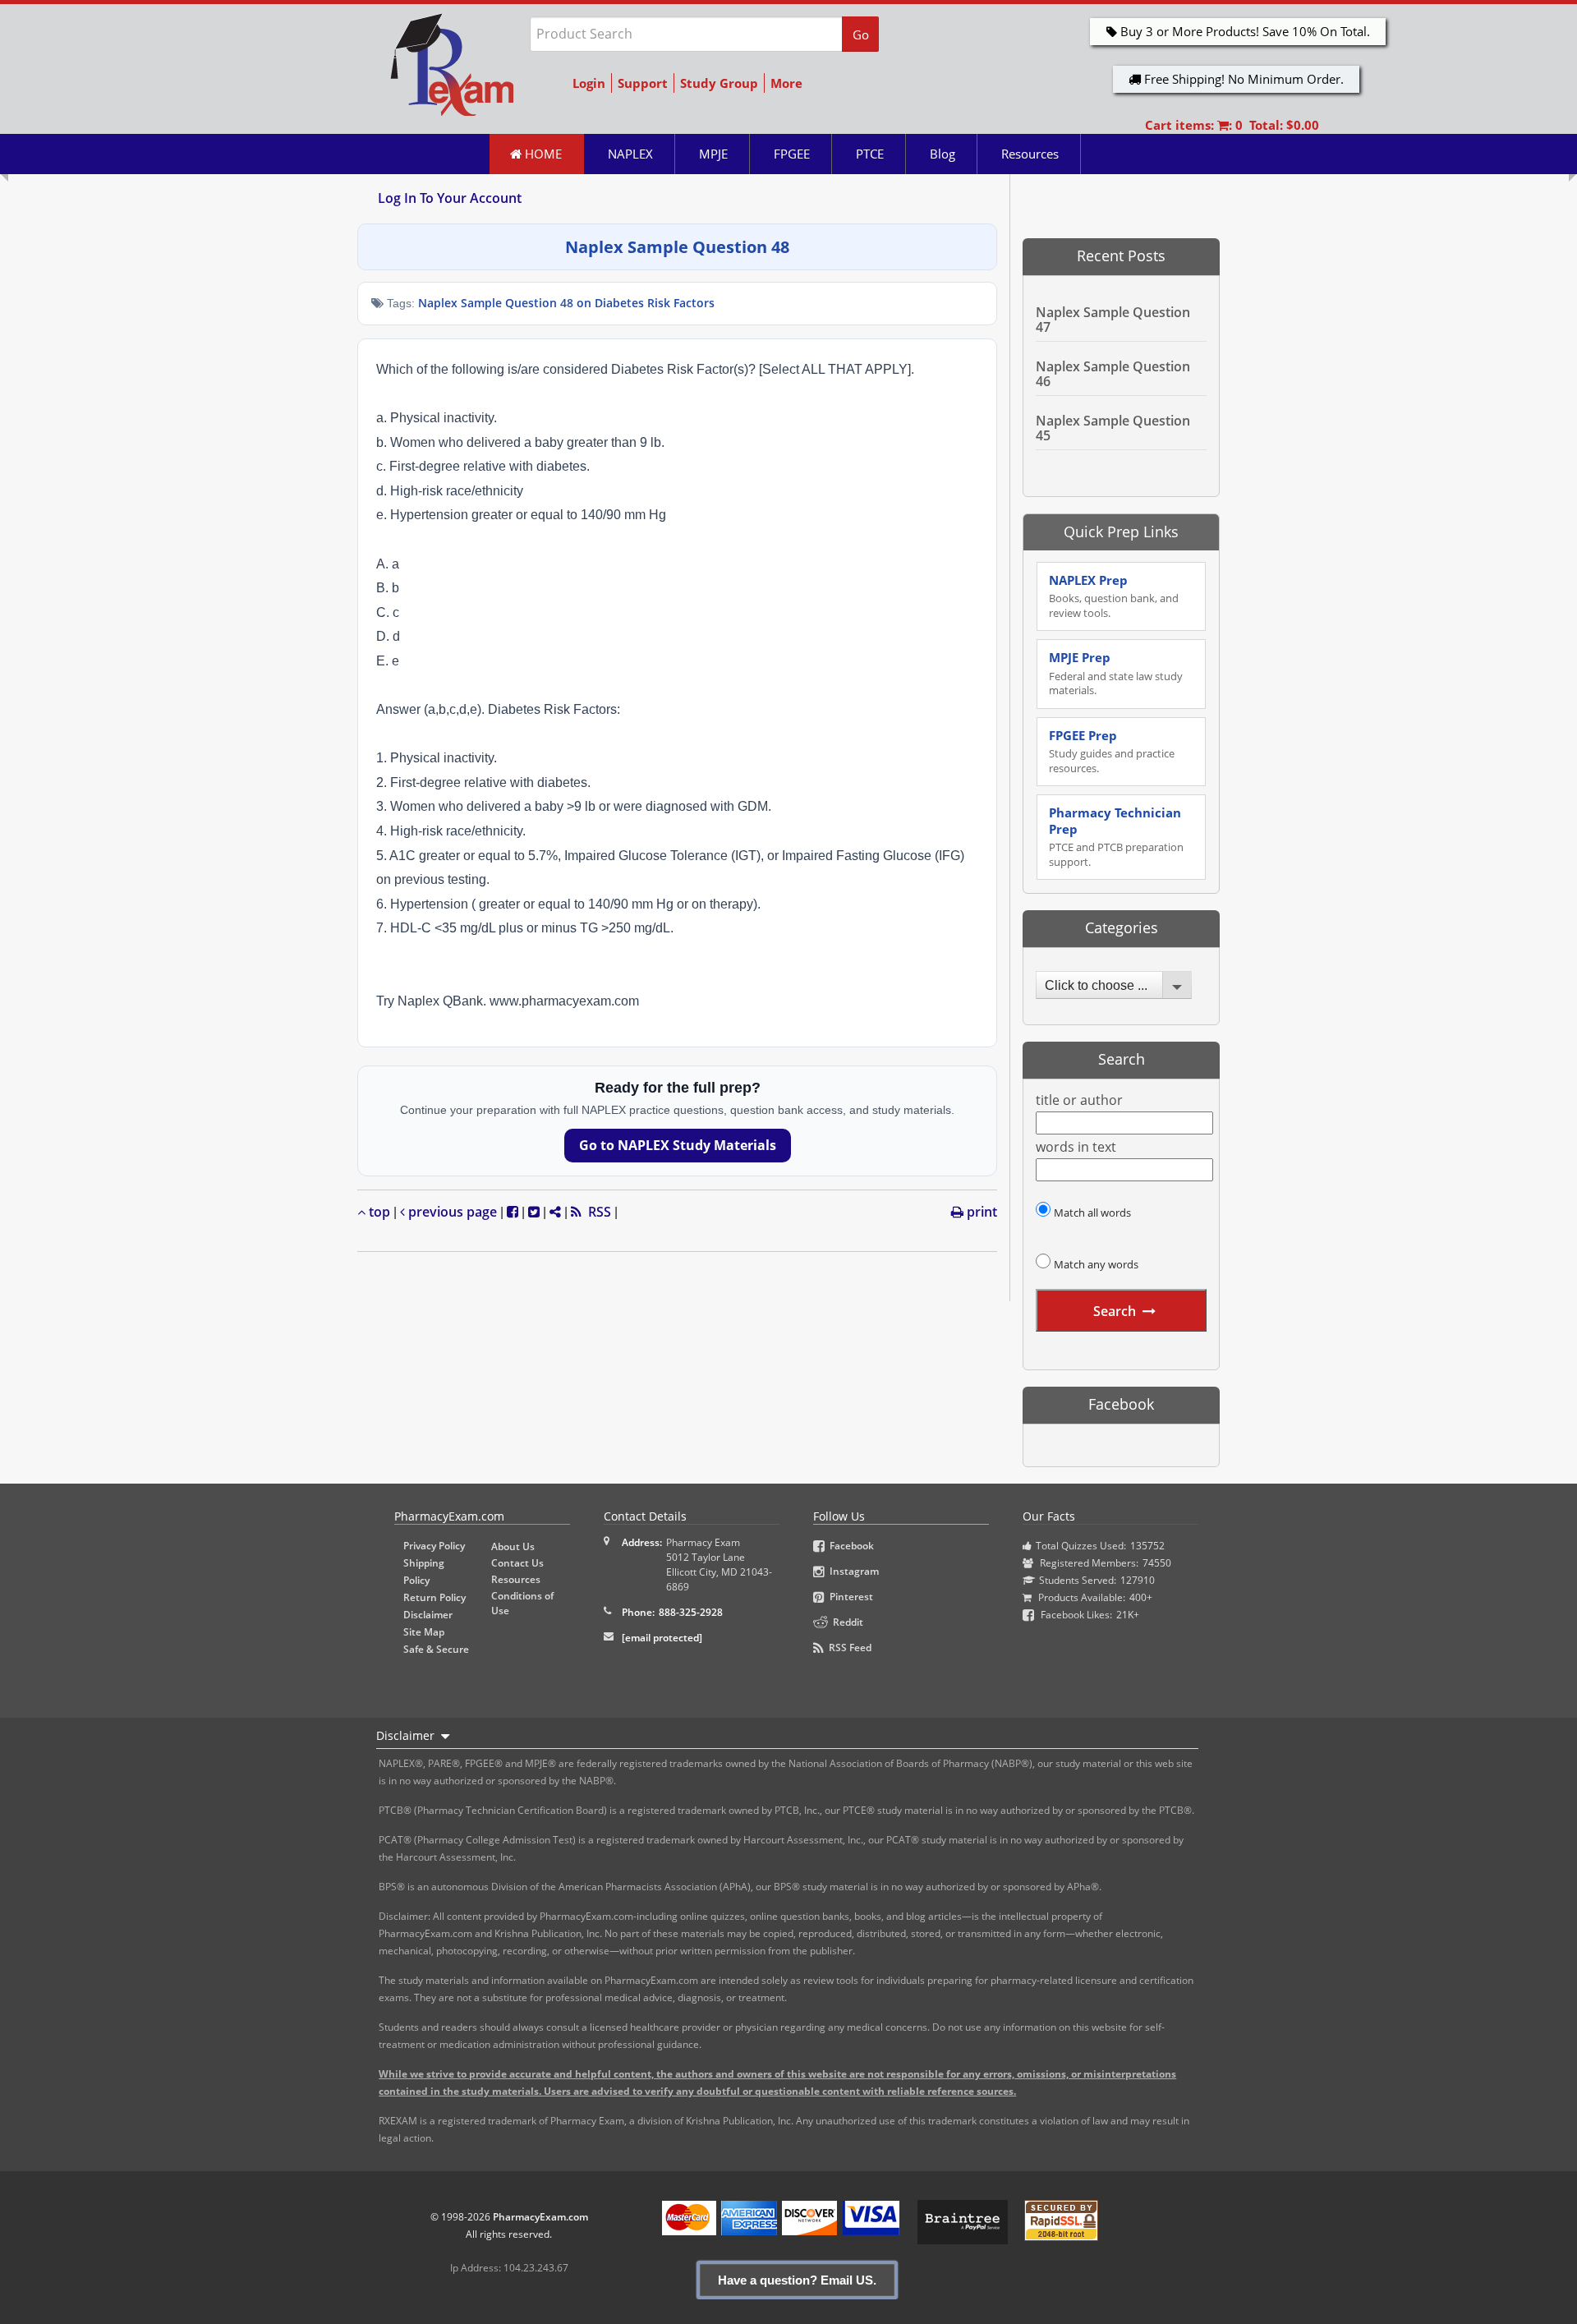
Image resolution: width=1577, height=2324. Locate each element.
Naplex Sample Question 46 (1113, 374)
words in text (1076, 1147)
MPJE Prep (1116, 673)
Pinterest (849, 1597)
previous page (451, 1212)
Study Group (719, 83)
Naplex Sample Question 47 (1113, 320)
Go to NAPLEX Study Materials (678, 1145)
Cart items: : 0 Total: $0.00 (1232, 125)
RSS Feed (848, 1648)
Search (1115, 1311)
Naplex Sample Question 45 (1113, 428)
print (980, 1212)
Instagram (852, 1571)
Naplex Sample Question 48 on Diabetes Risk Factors (566, 303)
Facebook (849, 1546)
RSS (596, 1212)
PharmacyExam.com (540, 2217)
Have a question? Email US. (797, 2280)
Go (861, 35)
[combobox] (1114, 985)
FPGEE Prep (1112, 751)
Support (643, 83)
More (786, 83)
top (378, 1212)
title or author (1079, 1100)
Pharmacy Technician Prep (1116, 837)
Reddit (846, 1622)
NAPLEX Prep (1114, 596)
